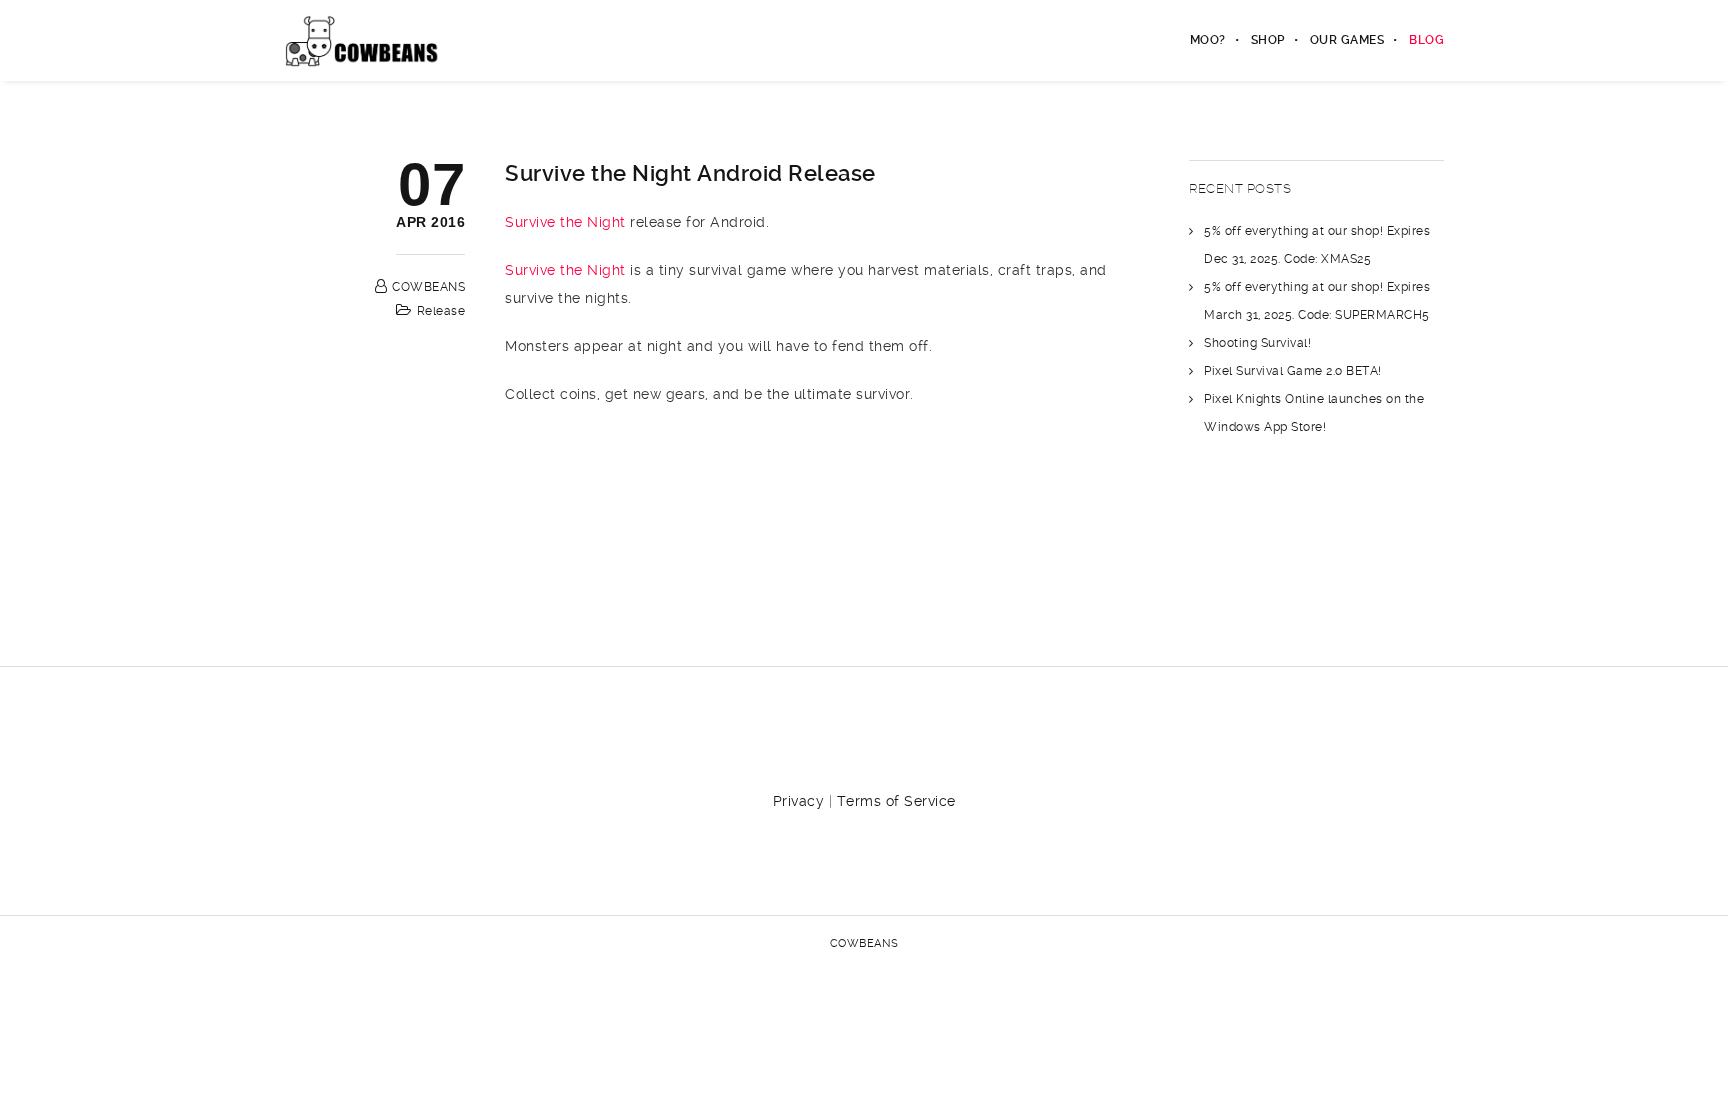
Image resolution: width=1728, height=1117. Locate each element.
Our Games (1347, 40)
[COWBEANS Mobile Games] (362, 40)
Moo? (1208, 40)
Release (441, 311)
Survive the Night (565, 222)
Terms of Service (896, 801)
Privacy (799, 801)
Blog (1426, 40)
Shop (1268, 40)
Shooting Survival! (1257, 343)
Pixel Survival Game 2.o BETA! (1293, 371)
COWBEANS (428, 287)
